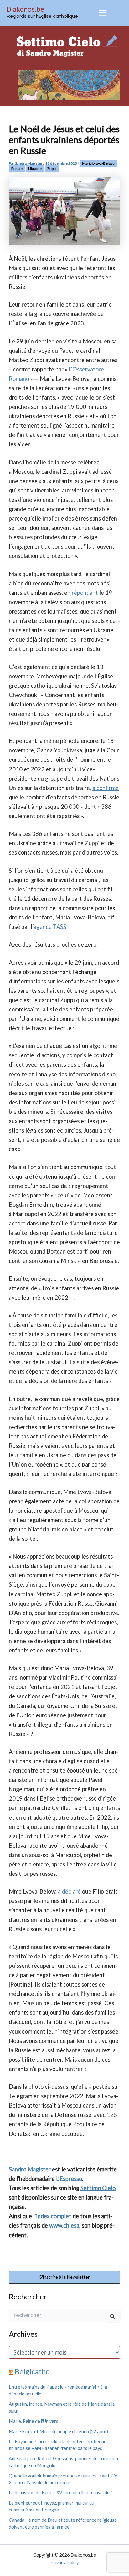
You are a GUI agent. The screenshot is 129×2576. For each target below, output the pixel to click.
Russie (17, 169)
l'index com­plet (52, 2216)
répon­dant (85, 593)
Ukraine (35, 169)
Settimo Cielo (98, 2188)
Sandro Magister (30, 2169)
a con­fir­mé (106, 788)
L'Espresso (69, 2179)
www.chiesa (64, 2225)
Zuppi (52, 169)
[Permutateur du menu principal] (103, 13)
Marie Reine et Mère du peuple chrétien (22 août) (58, 2431)
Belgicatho (32, 2371)
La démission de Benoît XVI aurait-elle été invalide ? (61, 2493)
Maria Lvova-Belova (98, 163)
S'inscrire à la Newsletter (65, 2277)
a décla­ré (69, 1891)
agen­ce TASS (50, 927)
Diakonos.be (25, 9)
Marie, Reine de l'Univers (34, 2421)
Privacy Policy (64, 2562)
